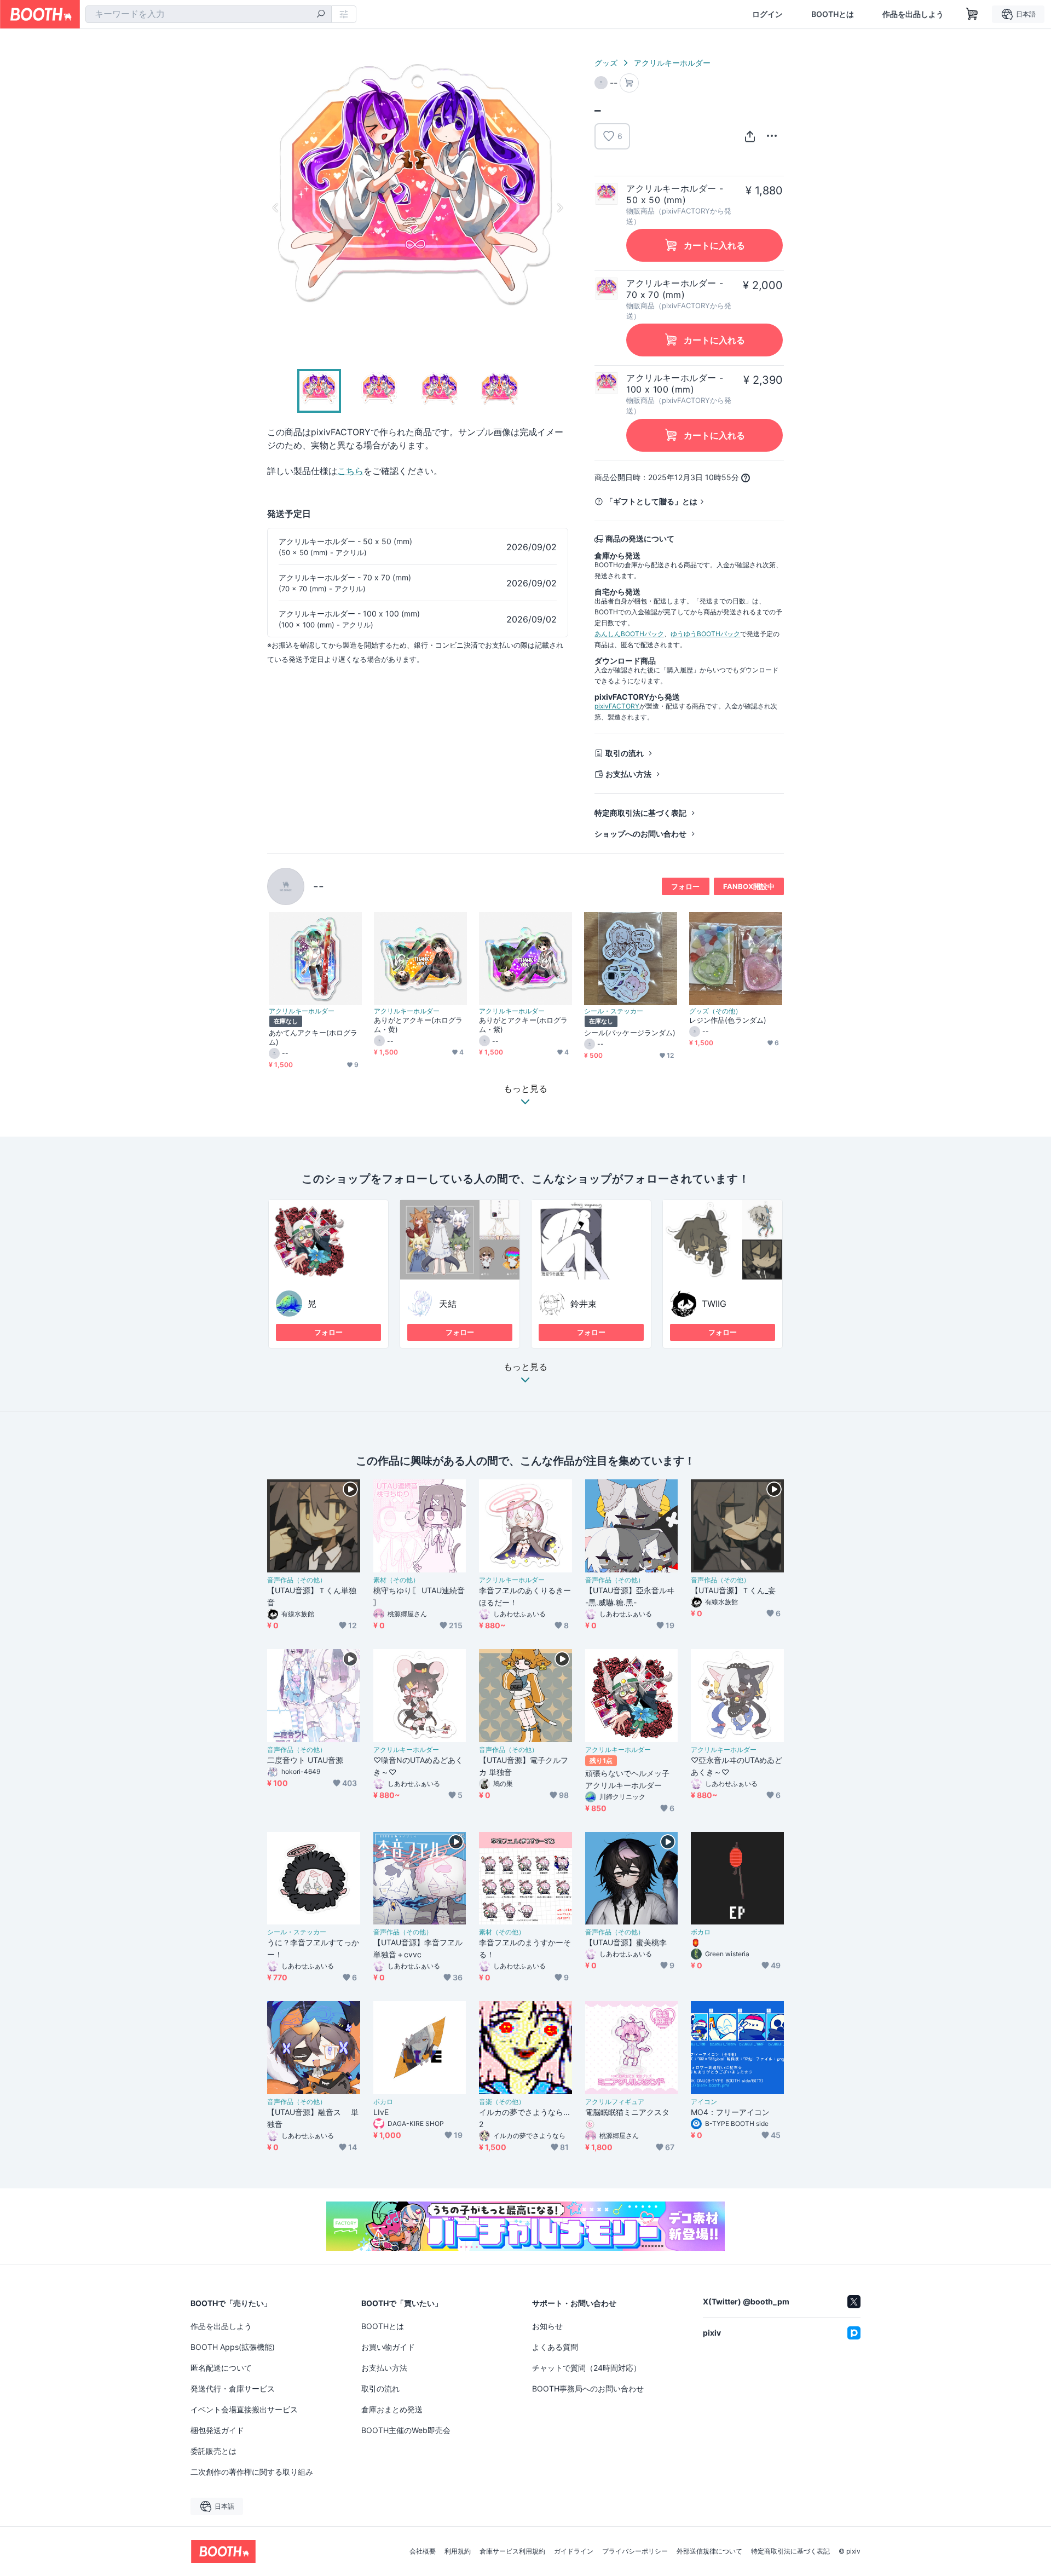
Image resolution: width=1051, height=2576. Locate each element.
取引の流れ (625, 753)
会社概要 (423, 2551)
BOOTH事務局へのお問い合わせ (588, 2388)
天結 (448, 1304)
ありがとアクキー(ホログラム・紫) (523, 1025)
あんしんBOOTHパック (629, 634)
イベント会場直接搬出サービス (244, 2409)
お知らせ (547, 2326)
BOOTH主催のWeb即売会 (406, 2430)
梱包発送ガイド (217, 2430)
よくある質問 (555, 2347)
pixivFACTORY (617, 706)
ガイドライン (574, 2551)
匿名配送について (221, 2368)
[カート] (629, 83)
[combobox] (209, 14)
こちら (350, 471)
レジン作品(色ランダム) (728, 1020)
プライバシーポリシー (635, 2551)
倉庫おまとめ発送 (392, 2409)
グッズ (606, 63)
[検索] (321, 15)
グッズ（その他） (715, 1011)
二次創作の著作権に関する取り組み (252, 2472)
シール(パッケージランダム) (630, 1033)
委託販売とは (213, 2451)
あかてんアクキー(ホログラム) (313, 1037)
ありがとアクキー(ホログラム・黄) (418, 1025)
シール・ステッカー (614, 1011)
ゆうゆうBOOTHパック (705, 634)
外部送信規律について (709, 2551)
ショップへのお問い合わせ (640, 834)
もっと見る (525, 1367)
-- (319, 886)
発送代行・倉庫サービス (233, 2388)
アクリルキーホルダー (672, 63)
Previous (276, 208)
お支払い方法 (628, 774)
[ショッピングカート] (972, 14)
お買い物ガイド (388, 2347)
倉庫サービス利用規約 (512, 2551)
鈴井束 (584, 1304)
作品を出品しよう (913, 14)
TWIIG (714, 1304)
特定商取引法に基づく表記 (640, 813)
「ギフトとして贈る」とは (651, 501)
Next (559, 208)
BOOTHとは (833, 14)
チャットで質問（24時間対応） (587, 2368)
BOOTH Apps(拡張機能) (233, 2347)
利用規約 (458, 2551)
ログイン (767, 14)
